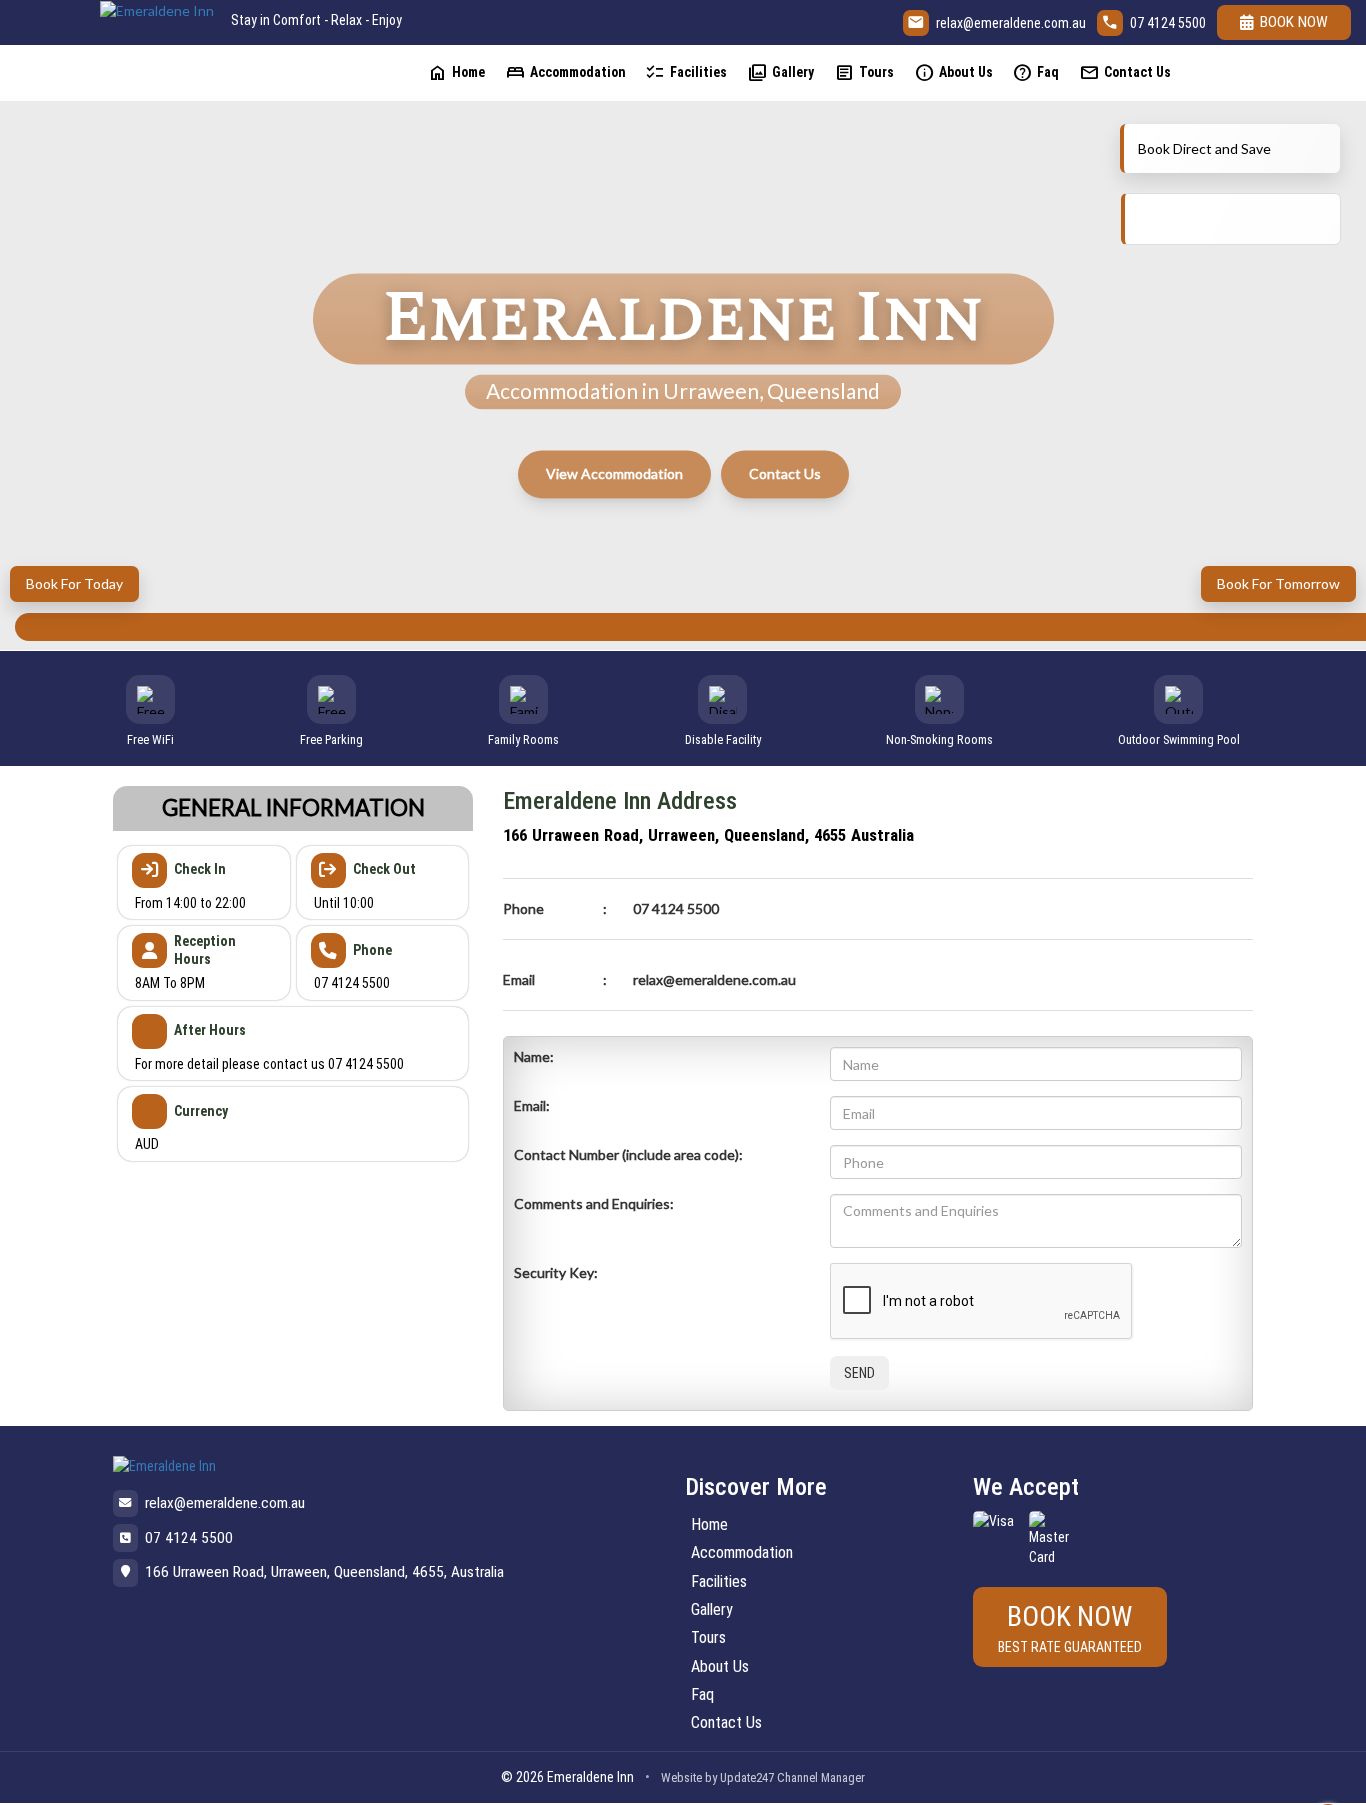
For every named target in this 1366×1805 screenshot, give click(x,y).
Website (681, 1777)
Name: (534, 1056)
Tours (864, 72)
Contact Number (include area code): (628, 1154)
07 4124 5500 (1168, 23)
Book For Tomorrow (1278, 583)
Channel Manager (821, 1777)
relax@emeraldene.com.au (1011, 23)
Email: (532, 1105)
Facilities (686, 72)
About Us (953, 72)
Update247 (747, 1777)
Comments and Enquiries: (594, 1203)
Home (456, 72)
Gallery (780, 72)
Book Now (1294, 22)
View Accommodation (614, 473)
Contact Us (1125, 72)
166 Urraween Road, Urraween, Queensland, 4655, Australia (324, 1572)
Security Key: (556, 1272)
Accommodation (565, 72)
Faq (1035, 72)
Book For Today (74, 583)
